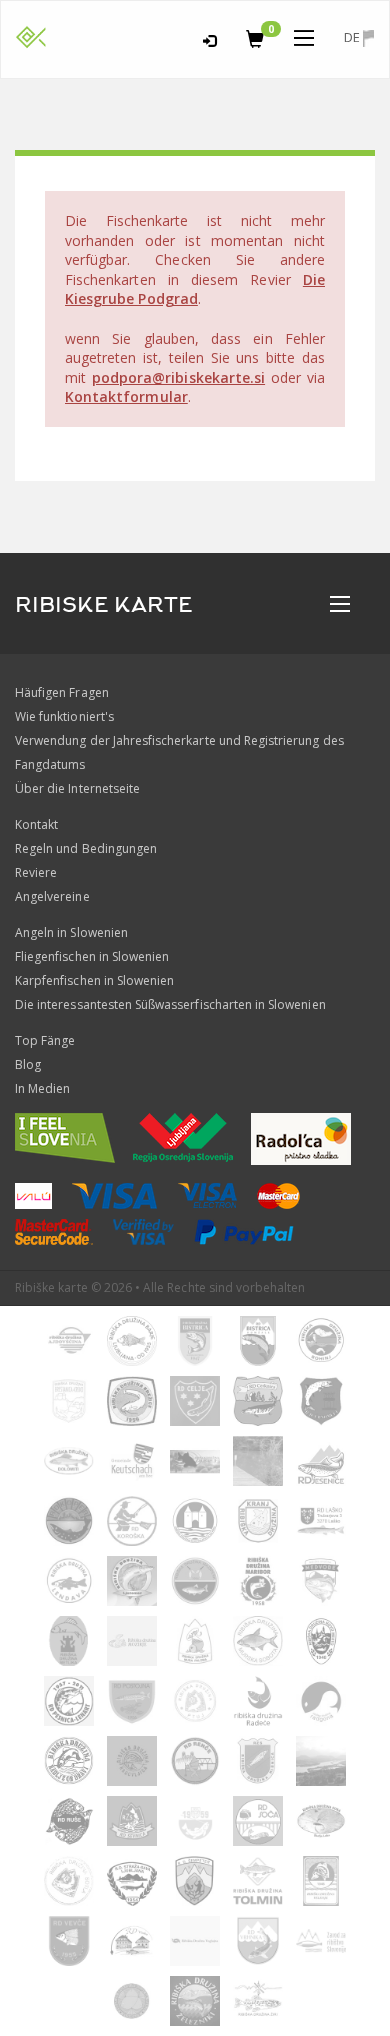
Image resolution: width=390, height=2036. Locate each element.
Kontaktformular (126, 396)
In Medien (42, 1088)
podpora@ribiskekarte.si (178, 377)
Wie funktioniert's (64, 716)
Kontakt (36, 824)
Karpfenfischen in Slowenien (94, 980)
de (353, 37)
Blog (28, 1064)
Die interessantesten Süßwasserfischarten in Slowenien (170, 1004)
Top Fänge (45, 1040)
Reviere (36, 872)
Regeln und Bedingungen (86, 848)
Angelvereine (52, 896)
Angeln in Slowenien (71, 932)
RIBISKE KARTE (104, 605)
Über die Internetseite (77, 788)
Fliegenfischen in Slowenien (92, 956)
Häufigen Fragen (62, 692)
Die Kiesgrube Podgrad (195, 289)
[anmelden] (209, 38)
